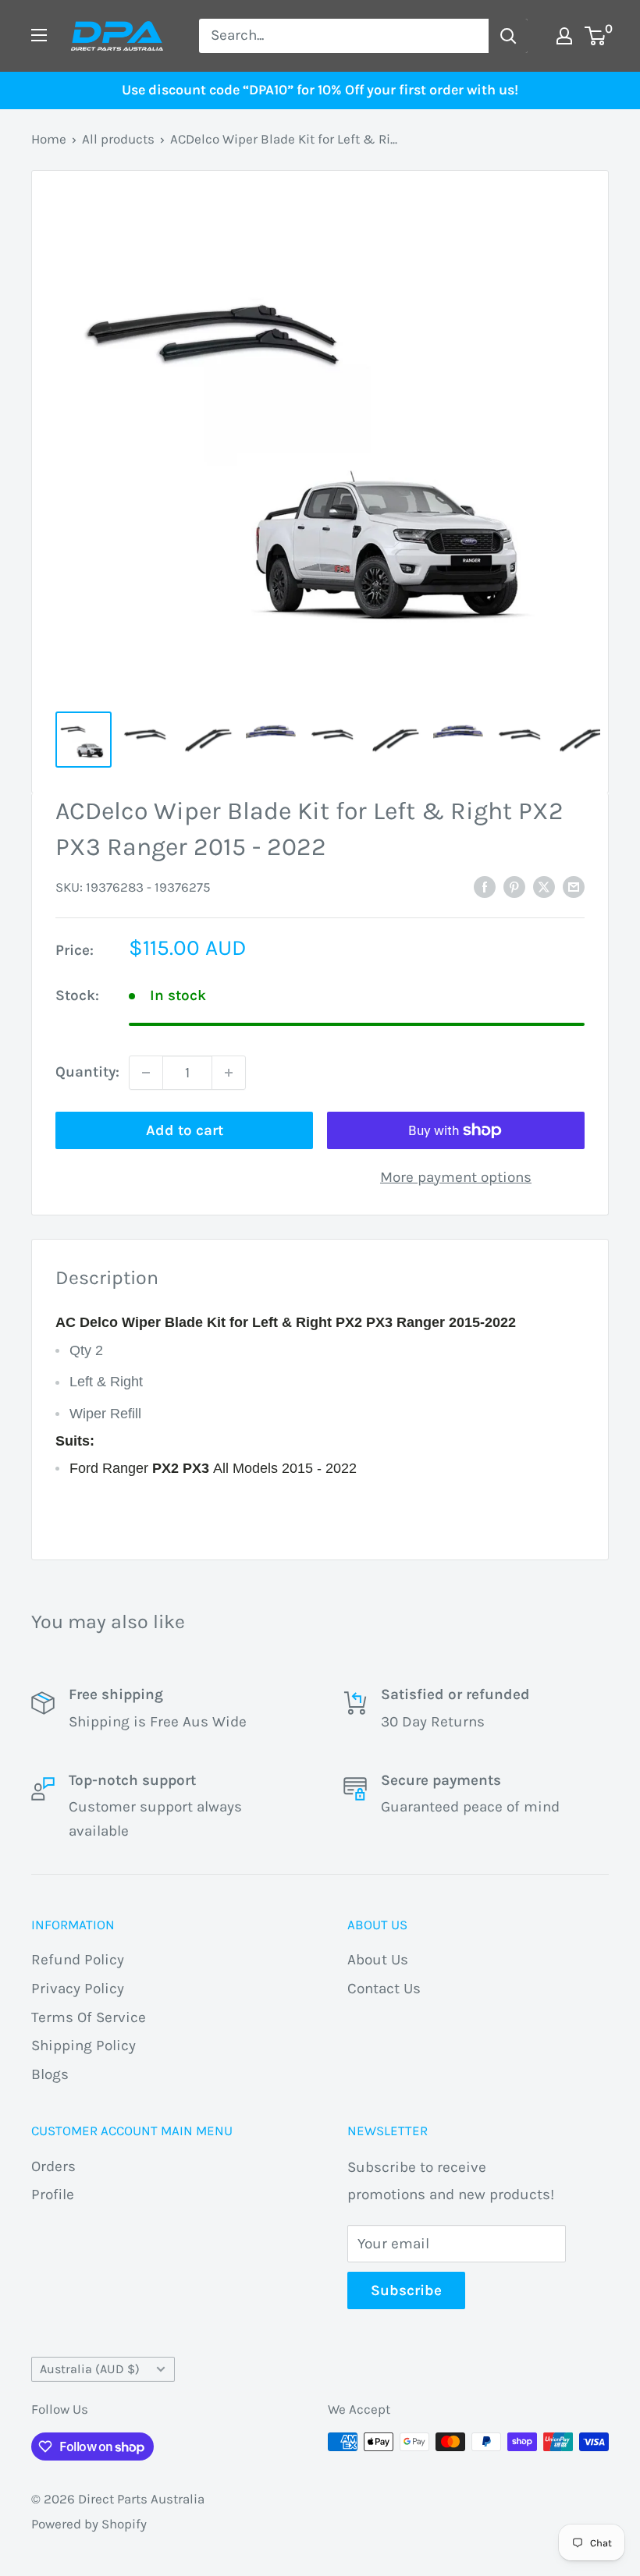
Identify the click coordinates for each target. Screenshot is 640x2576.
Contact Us (384, 1989)
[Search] (508, 36)
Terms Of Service (89, 2017)
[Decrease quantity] (146, 1073)
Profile (53, 2195)
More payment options (456, 1177)
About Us (378, 1960)
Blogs (50, 2074)
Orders (53, 2166)
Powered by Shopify (89, 2524)
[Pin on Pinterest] (514, 887)
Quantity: (87, 1072)
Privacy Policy (78, 1989)
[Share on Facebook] (485, 887)
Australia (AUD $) (90, 2369)
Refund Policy (78, 1960)
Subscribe (406, 2290)
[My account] (564, 36)
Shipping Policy (84, 2046)
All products (118, 139)
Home (49, 139)
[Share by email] (574, 887)
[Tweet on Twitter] (544, 887)
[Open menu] (39, 35)
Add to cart (185, 1130)
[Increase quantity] (229, 1073)
